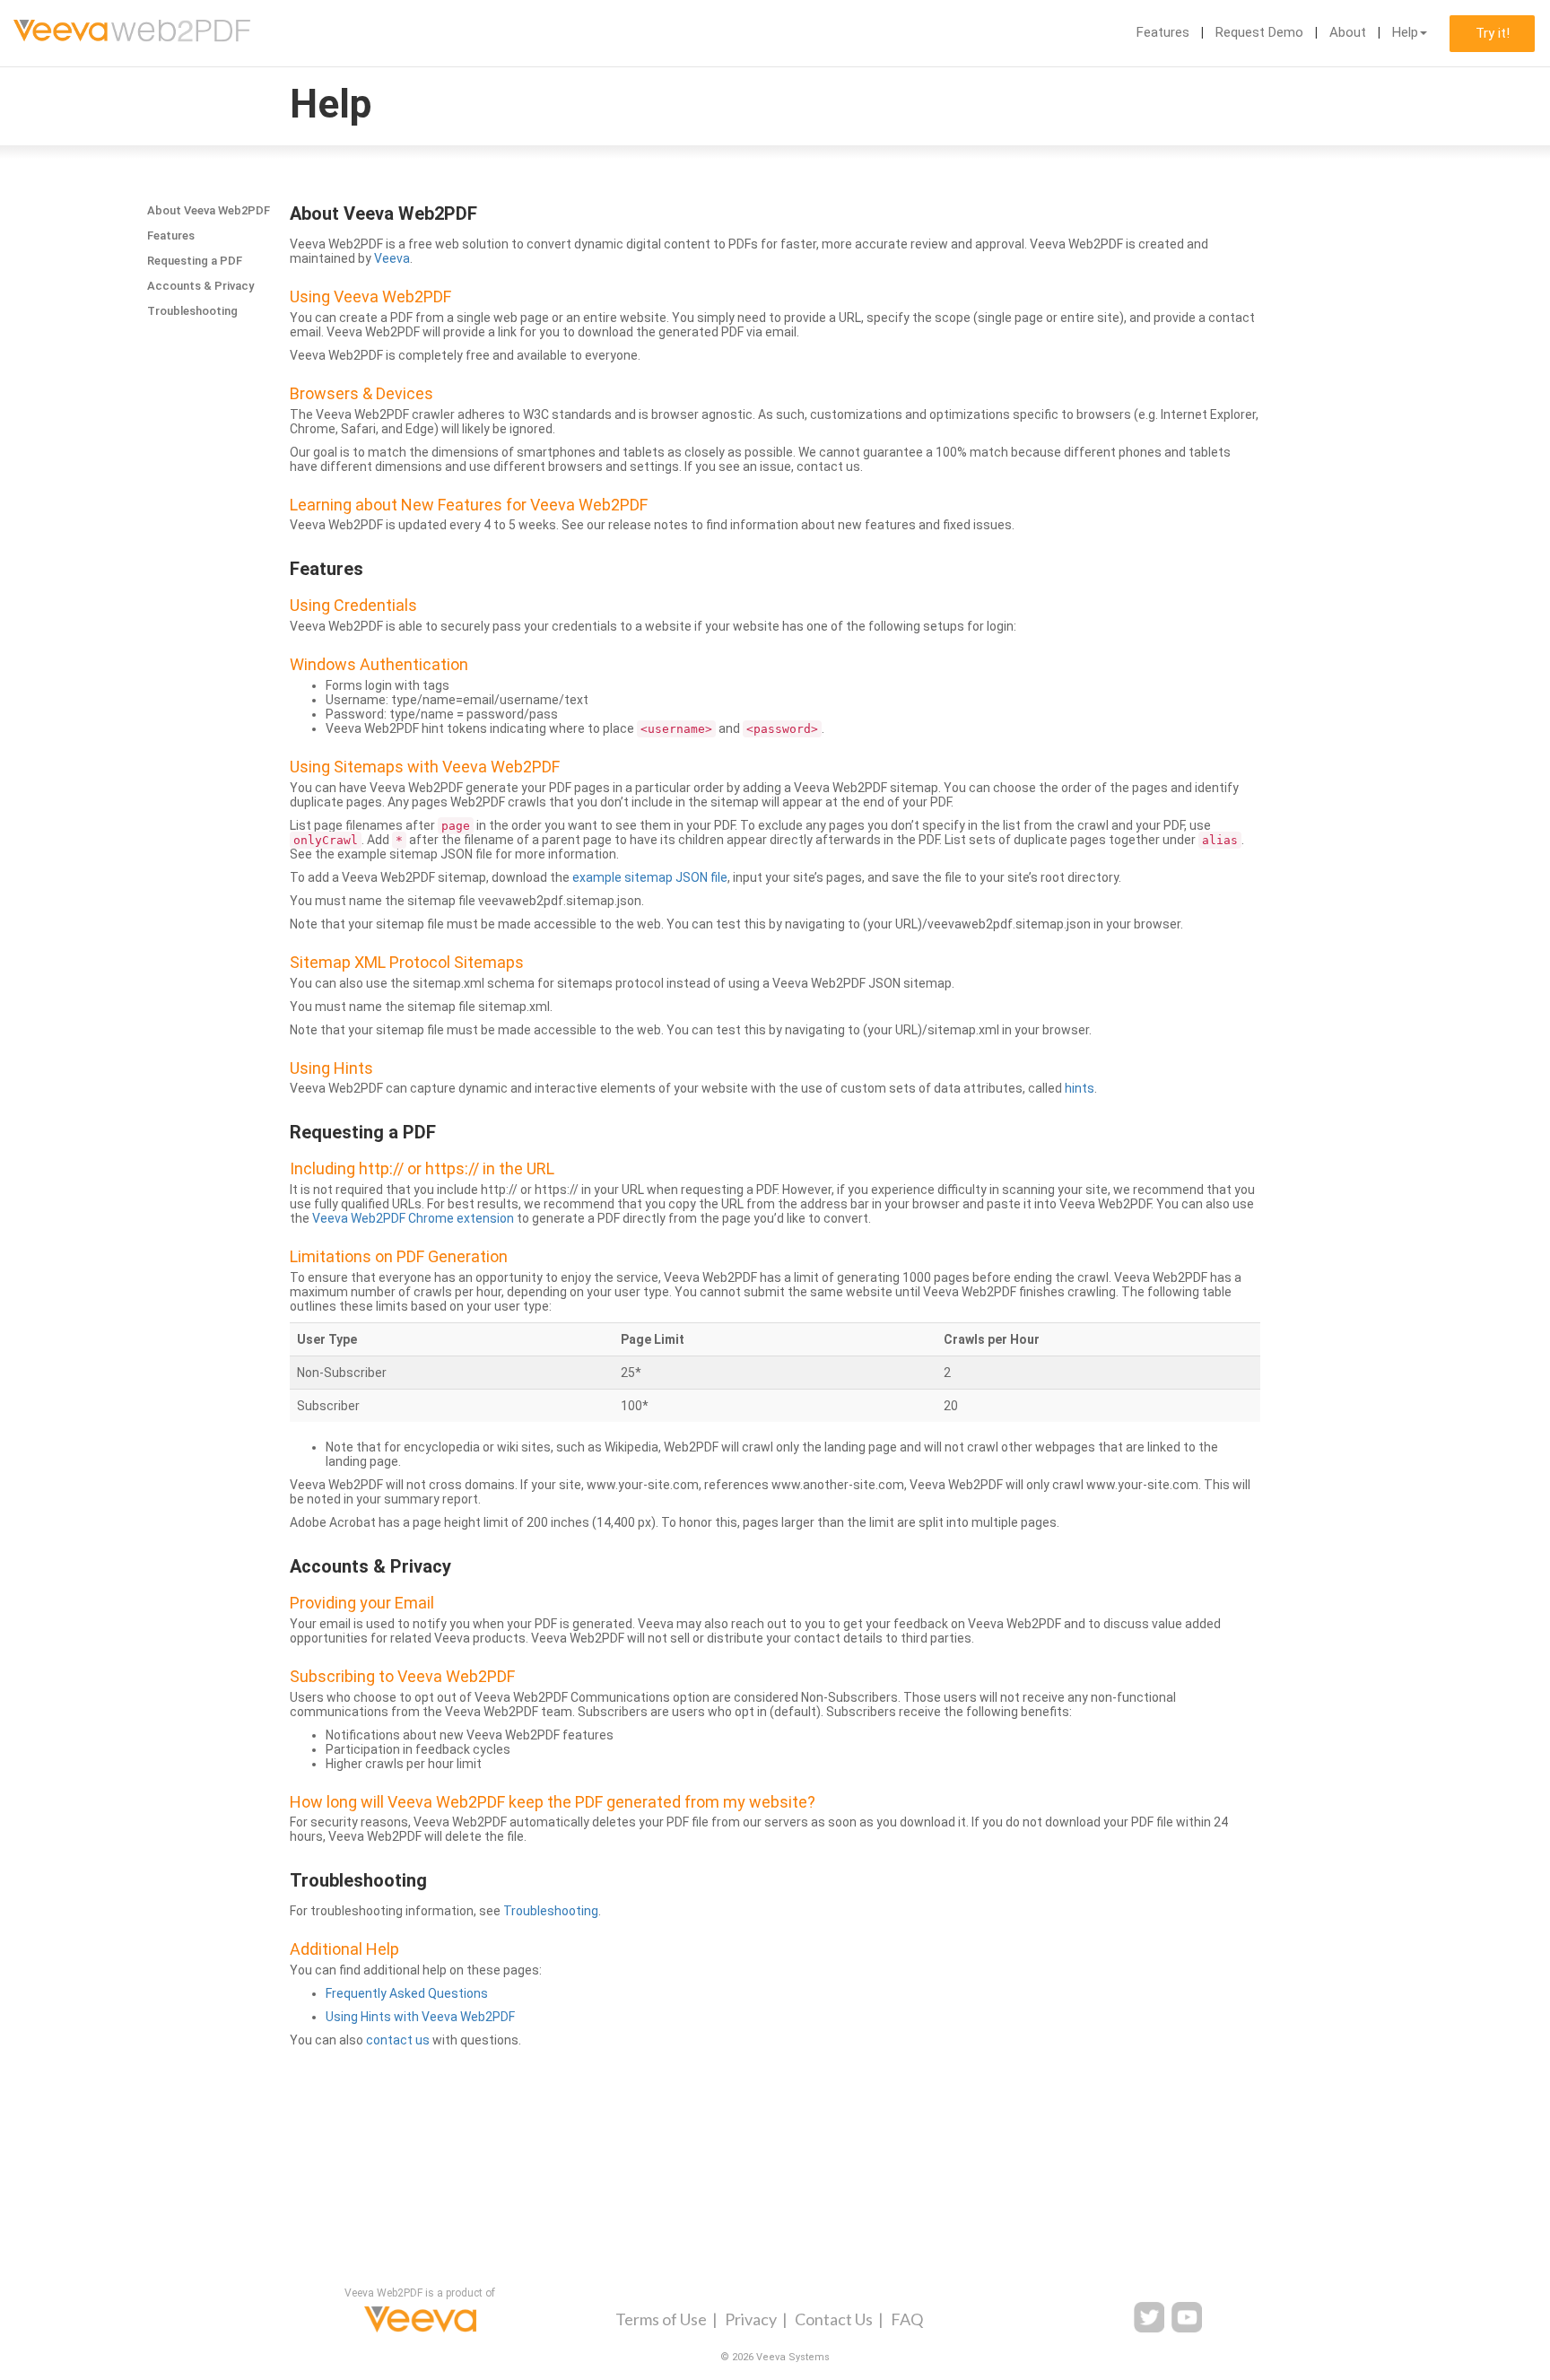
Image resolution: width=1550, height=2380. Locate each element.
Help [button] (1405, 32)
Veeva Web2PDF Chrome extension (413, 1218)
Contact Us (834, 2319)
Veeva (392, 258)
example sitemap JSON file (650, 877)
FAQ (907, 2319)
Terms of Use (661, 2319)
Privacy (751, 2319)
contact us (398, 2040)
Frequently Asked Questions (407, 1993)
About (1348, 32)
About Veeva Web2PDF (209, 210)
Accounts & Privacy (200, 286)
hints (1080, 1088)
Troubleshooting (192, 311)
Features (1163, 32)
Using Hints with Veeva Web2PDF (420, 2017)
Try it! (1493, 33)
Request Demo (1259, 32)
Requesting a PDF (195, 261)
